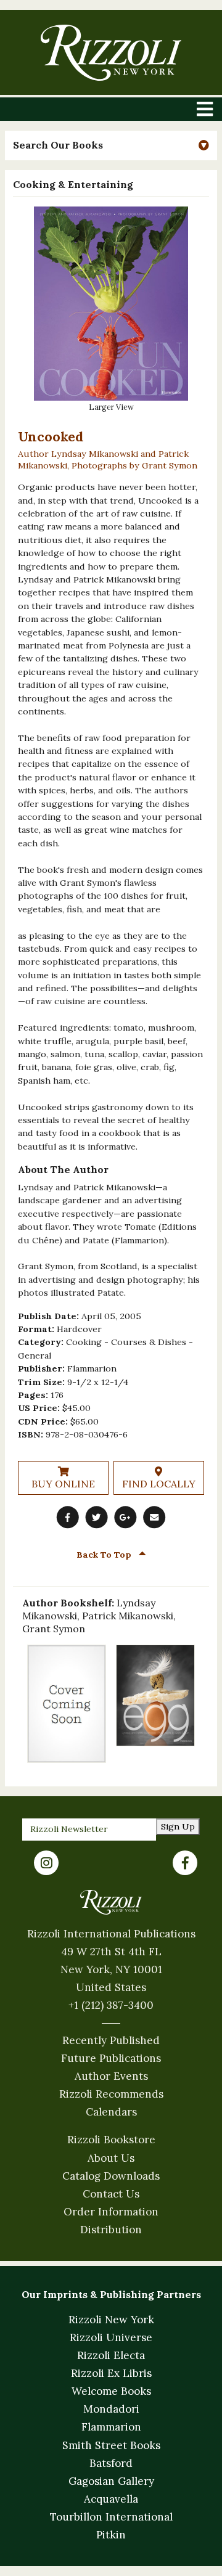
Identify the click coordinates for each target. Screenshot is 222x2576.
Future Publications (111, 2058)
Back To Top (105, 1555)
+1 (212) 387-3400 (111, 2005)
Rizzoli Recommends (111, 2094)
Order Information (111, 2212)
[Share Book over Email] (154, 1517)
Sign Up (178, 1826)
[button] (111, 145)
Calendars (111, 2112)
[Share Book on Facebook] (68, 1517)
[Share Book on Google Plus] (125, 1517)
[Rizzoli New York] (111, 53)
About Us (111, 2158)
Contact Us (111, 2194)
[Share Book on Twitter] (97, 1517)
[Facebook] (185, 1863)
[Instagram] (46, 1863)
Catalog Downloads (111, 2176)
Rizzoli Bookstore (111, 2140)
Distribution (111, 2230)
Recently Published (111, 2040)
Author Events (111, 2076)
